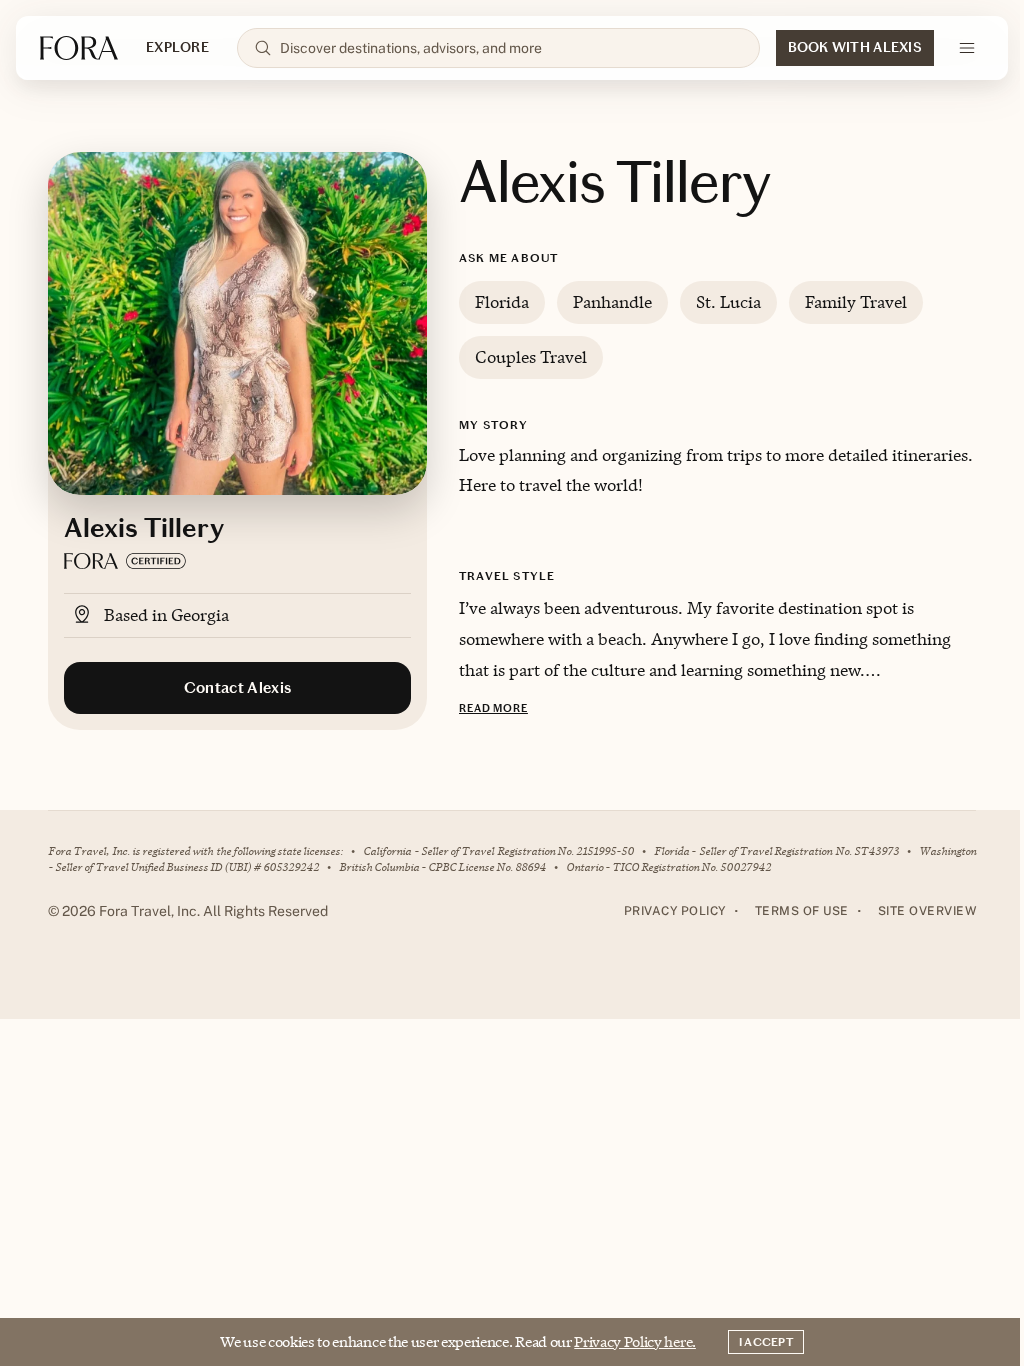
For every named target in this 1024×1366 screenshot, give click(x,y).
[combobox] (511, 48)
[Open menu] (967, 48)
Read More (493, 708)
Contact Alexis (237, 687)
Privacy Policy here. (635, 1341)
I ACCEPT (766, 1342)
